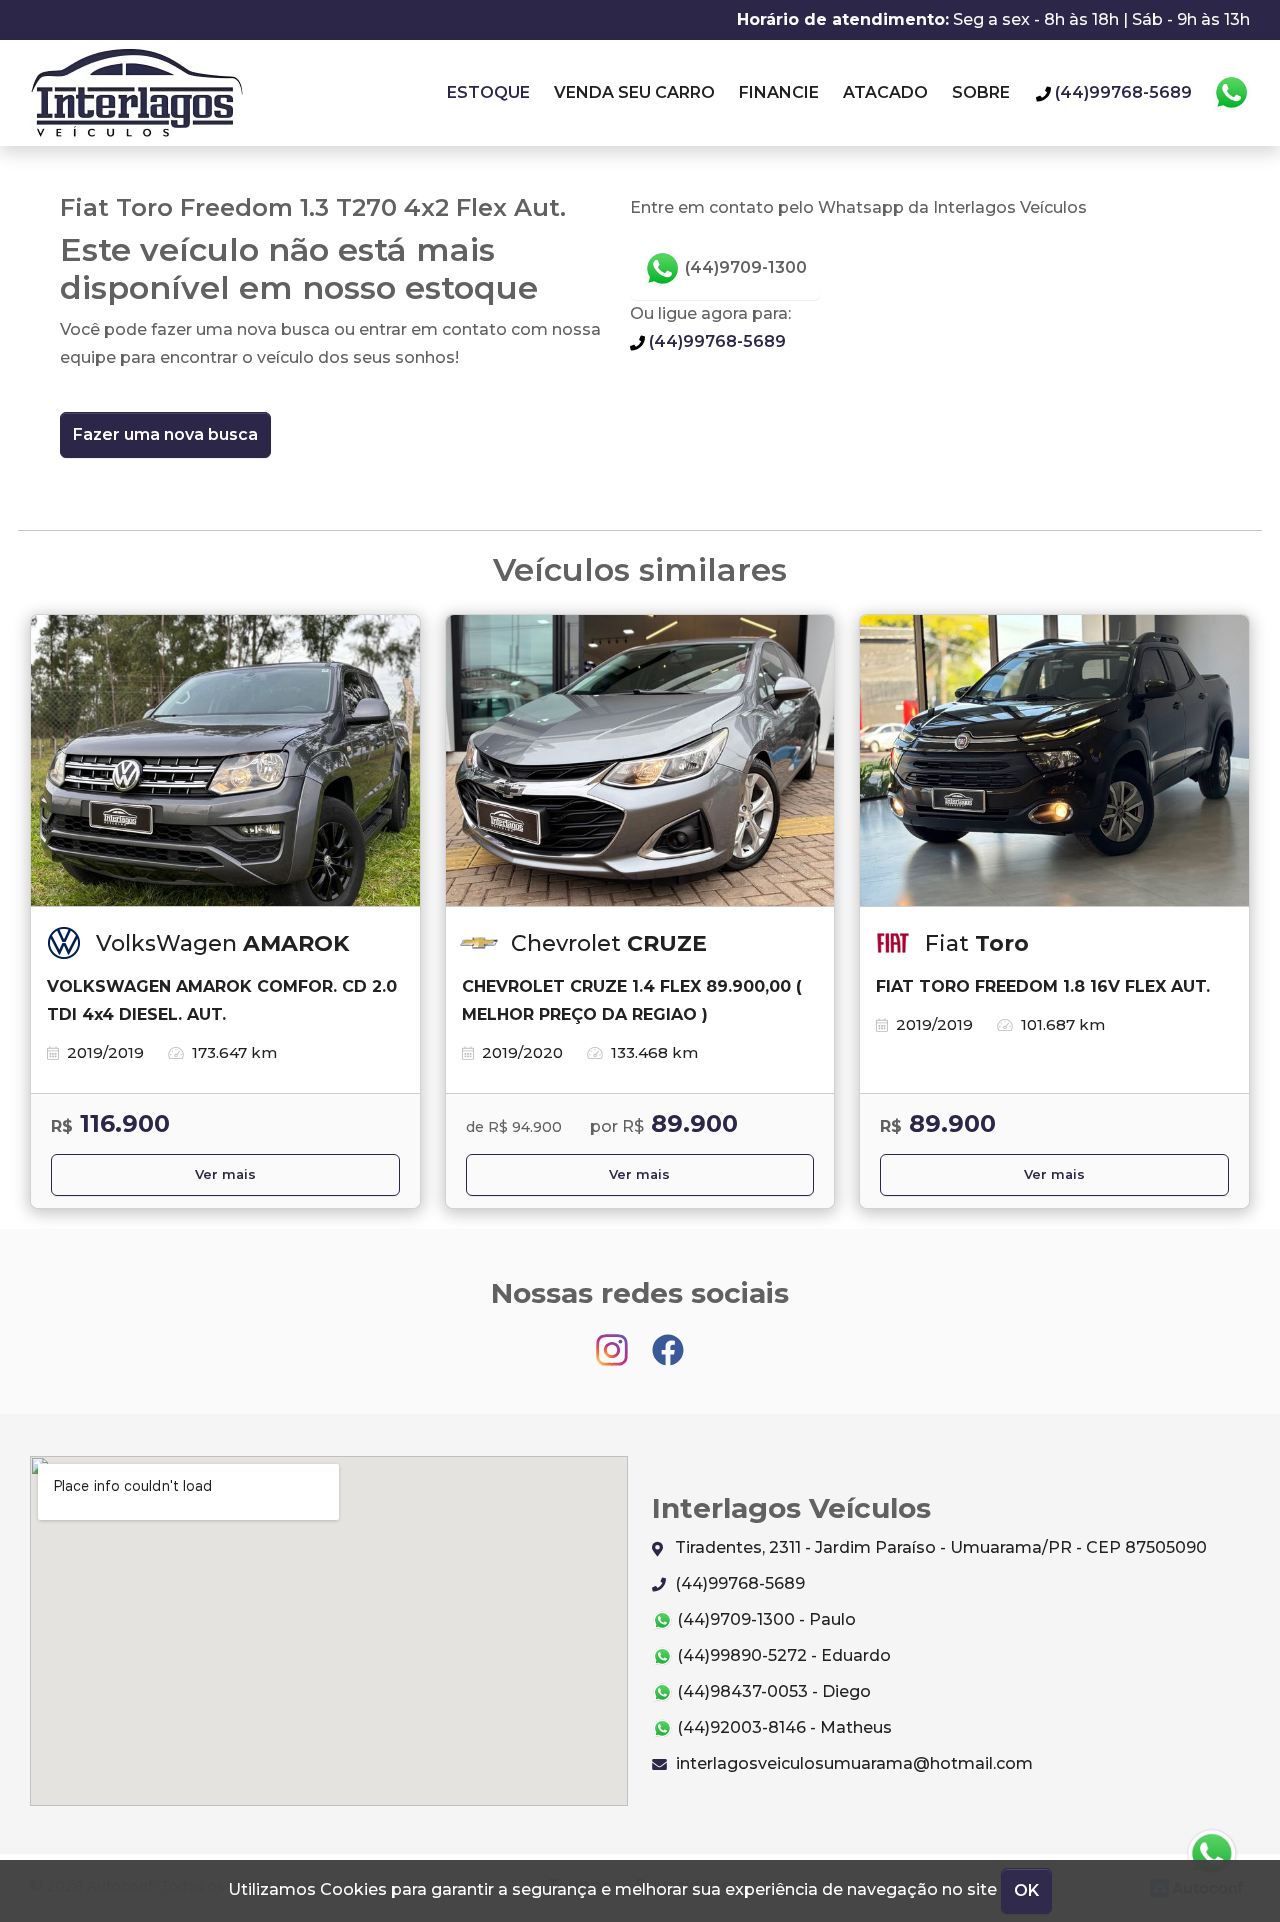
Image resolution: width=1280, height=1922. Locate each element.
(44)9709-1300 (744, 267)
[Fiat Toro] (1054, 761)
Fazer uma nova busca (165, 434)
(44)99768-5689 (715, 341)
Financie (779, 92)
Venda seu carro (634, 92)
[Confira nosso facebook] (668, 1340)
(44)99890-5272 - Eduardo (782, 1655)
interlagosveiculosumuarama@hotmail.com (852, 1763)
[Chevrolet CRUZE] (640, 761)
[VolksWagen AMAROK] (225, 761)
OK (1026, 1890)
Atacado (885, 92)
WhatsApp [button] (1231, 93)
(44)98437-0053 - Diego (772, 1691)
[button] (1212, 1854)
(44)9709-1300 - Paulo (764, 1619)
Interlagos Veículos (136, 93)
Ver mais (225, 1174)
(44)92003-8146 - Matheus (782, 1727)
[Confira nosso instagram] (614, 1340)
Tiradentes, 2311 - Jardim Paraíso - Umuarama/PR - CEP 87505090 (939, 1547)
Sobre (981, 92)
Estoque (488, 92)
